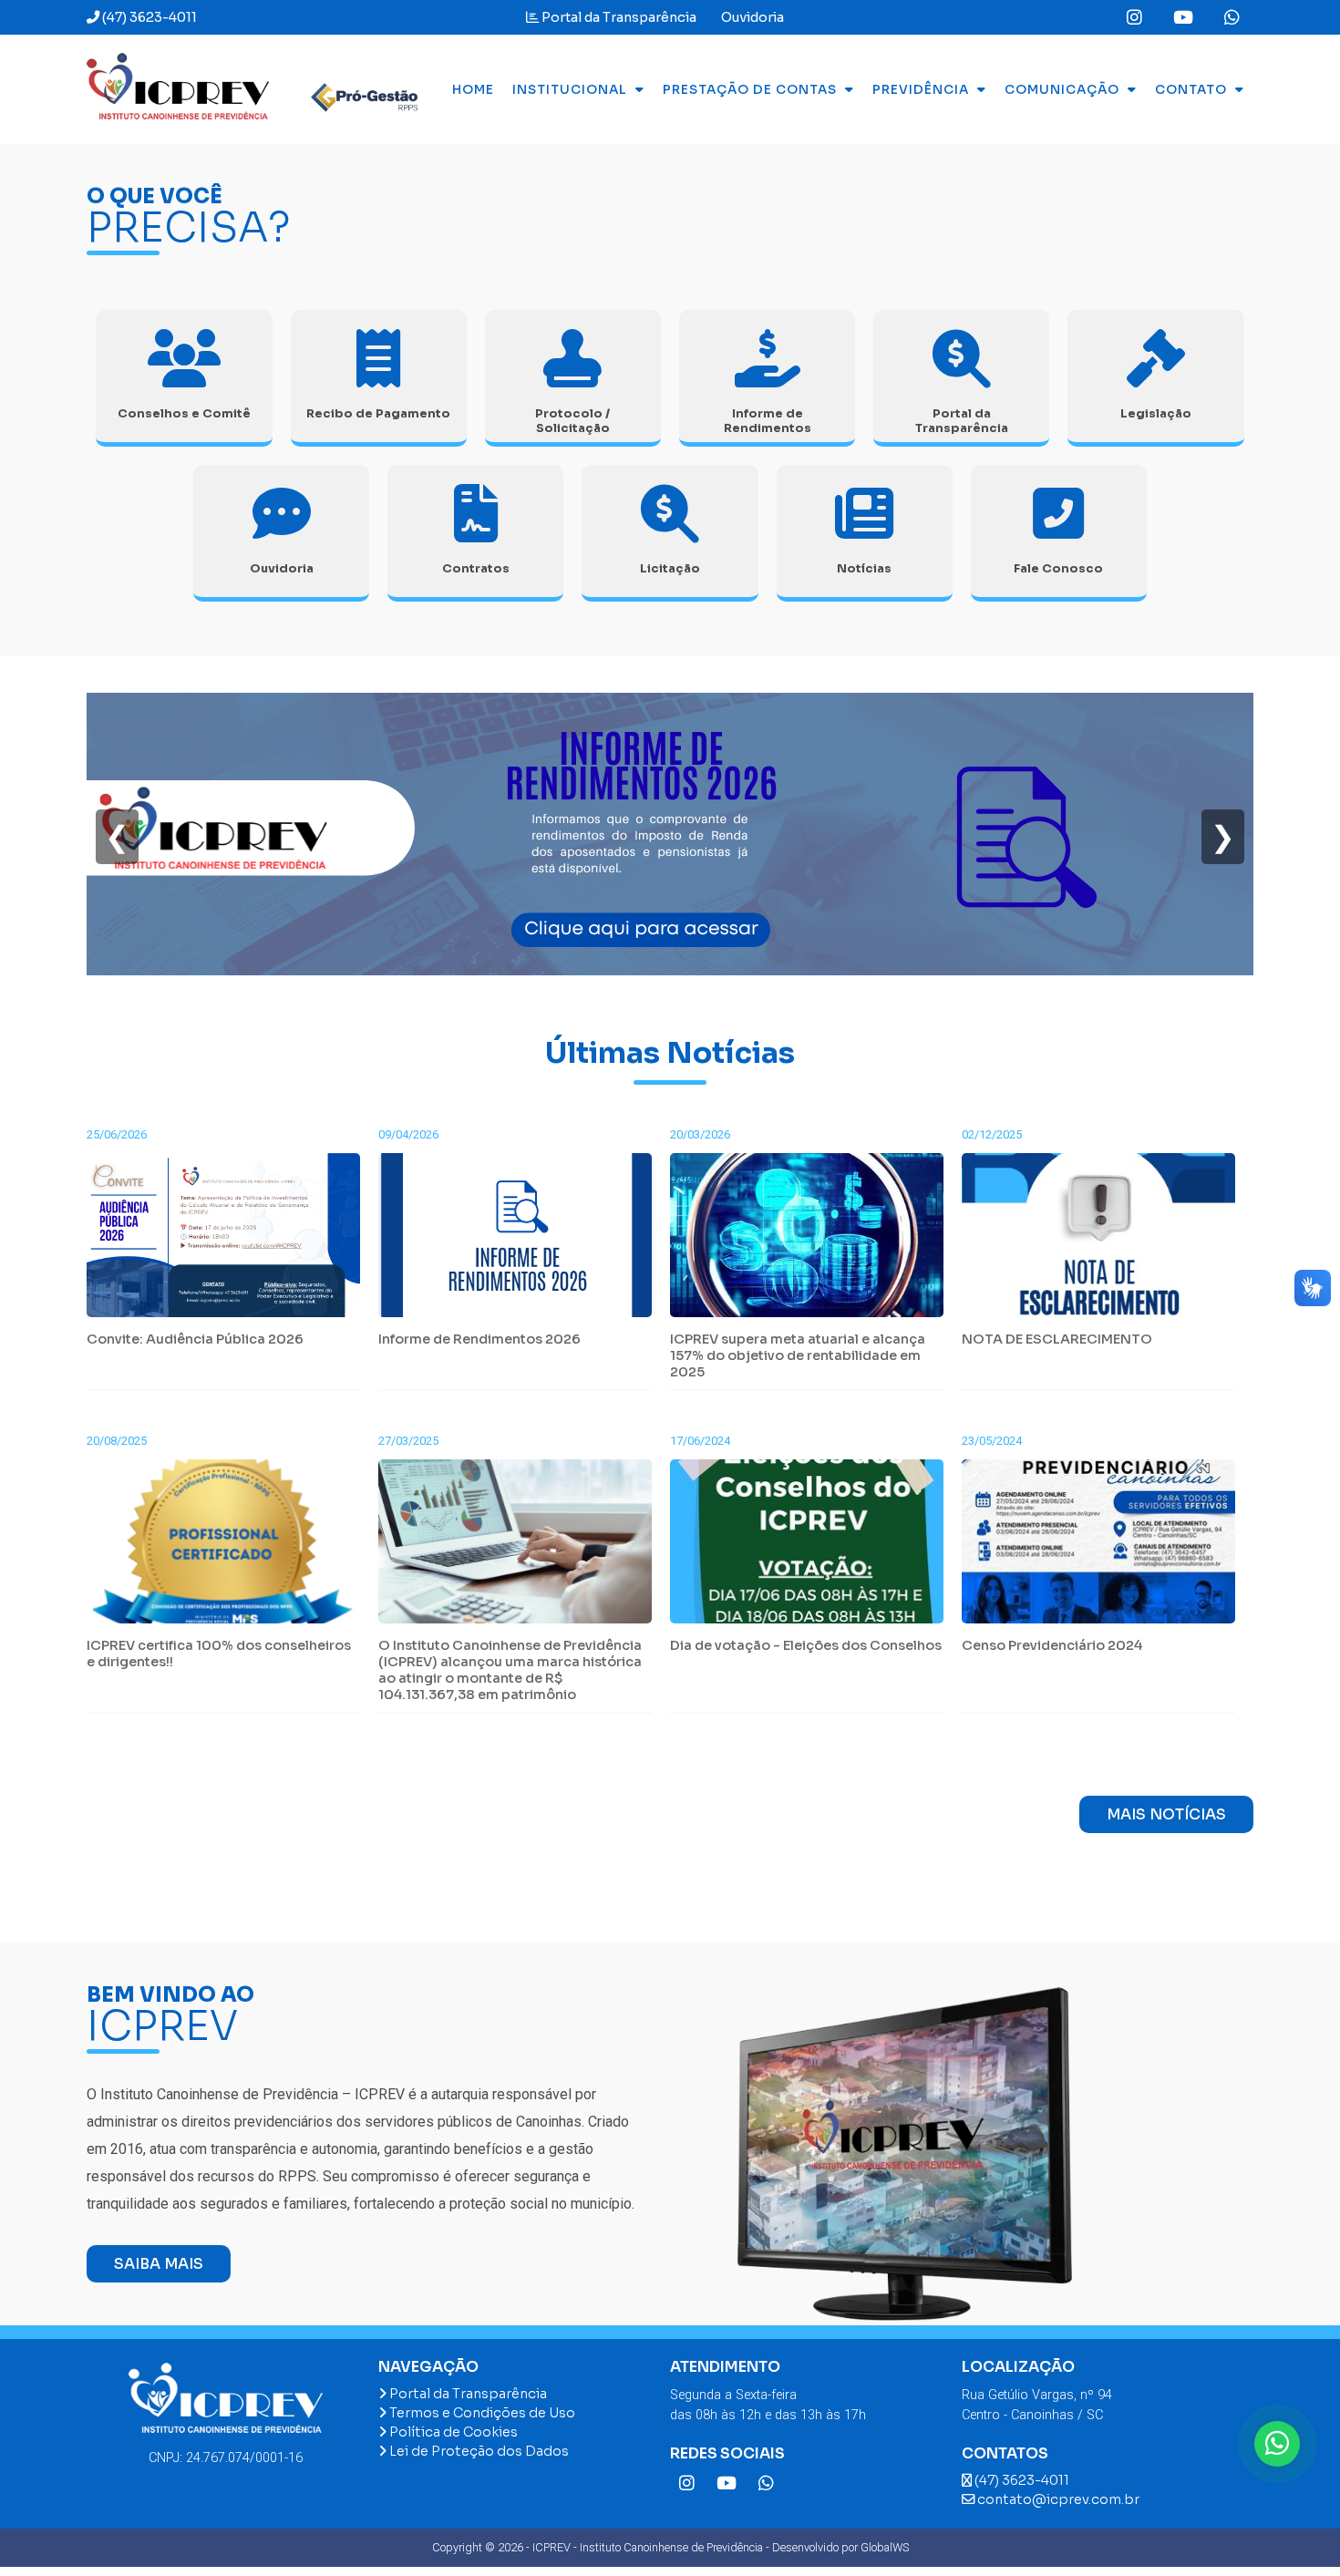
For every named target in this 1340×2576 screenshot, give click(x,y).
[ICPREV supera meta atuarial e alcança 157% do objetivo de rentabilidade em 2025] (807, 1242)
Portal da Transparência (618, 17)
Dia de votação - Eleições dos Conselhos (806, 1645)
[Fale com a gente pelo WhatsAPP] (1277, 2444)
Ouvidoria (751, 17)
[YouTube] (1183, 19)
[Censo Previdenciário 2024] (1098, 1548)
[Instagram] (1134, 19)
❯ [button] (1223, 837)
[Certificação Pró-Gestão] (356, 89)
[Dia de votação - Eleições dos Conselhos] (807, 1548)
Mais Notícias (1166, 1814)
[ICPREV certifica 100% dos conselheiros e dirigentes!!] (223, 1548)
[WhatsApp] (1232, 19)
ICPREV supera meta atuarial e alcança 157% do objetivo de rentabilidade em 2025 (798, 1355)
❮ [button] (117, 837)
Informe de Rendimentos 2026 (479, 1339)
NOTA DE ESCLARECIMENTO (1057, 1339)
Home (473, 90)
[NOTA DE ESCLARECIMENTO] (1098, 1242)
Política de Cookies (452, 2432)
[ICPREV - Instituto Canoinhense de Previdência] (178, 89)
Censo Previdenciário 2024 (1052, 1645)
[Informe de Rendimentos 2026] (670, 970)
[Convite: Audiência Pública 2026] (223, 1242)
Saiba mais (159, 2264)
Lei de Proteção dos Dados (478, 2451)
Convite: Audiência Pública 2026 (195, 1339)
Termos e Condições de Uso (481, 2413)
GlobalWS (885, 2547)
